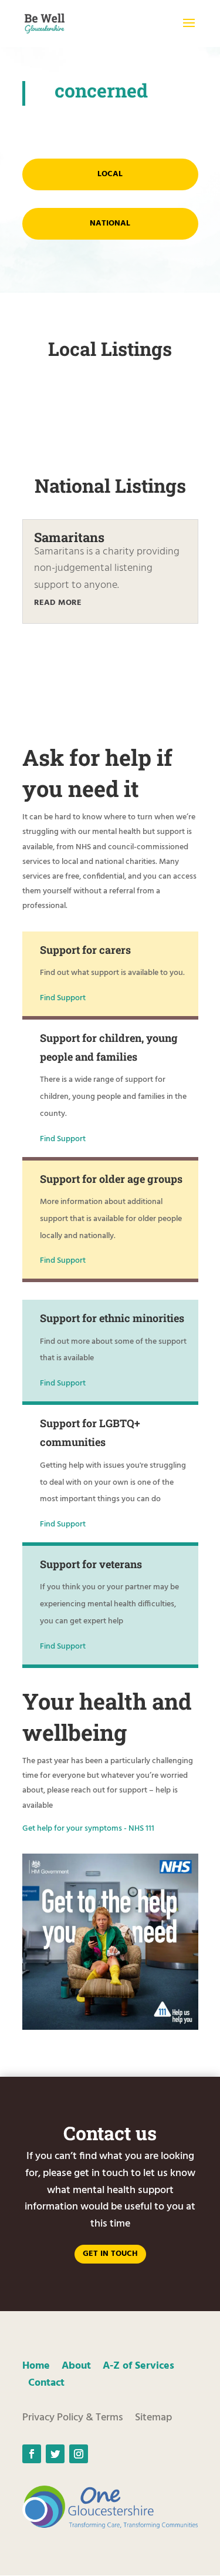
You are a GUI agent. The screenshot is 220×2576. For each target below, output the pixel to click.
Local (110, 174)
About (76, 2366)
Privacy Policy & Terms (73, 2418)
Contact (46, 2383)
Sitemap (153, 2418)
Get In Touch (110, 2254)
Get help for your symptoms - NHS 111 (88, 1829)
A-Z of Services (138, 2366)
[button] (189, 31)
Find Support (63, 998)
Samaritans (69, 537)
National (110, 223)
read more (58, 603)
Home (36, 2366)
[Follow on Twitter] (55, 2454)
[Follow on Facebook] (32, 2454)
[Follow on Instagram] (79, 2454)
